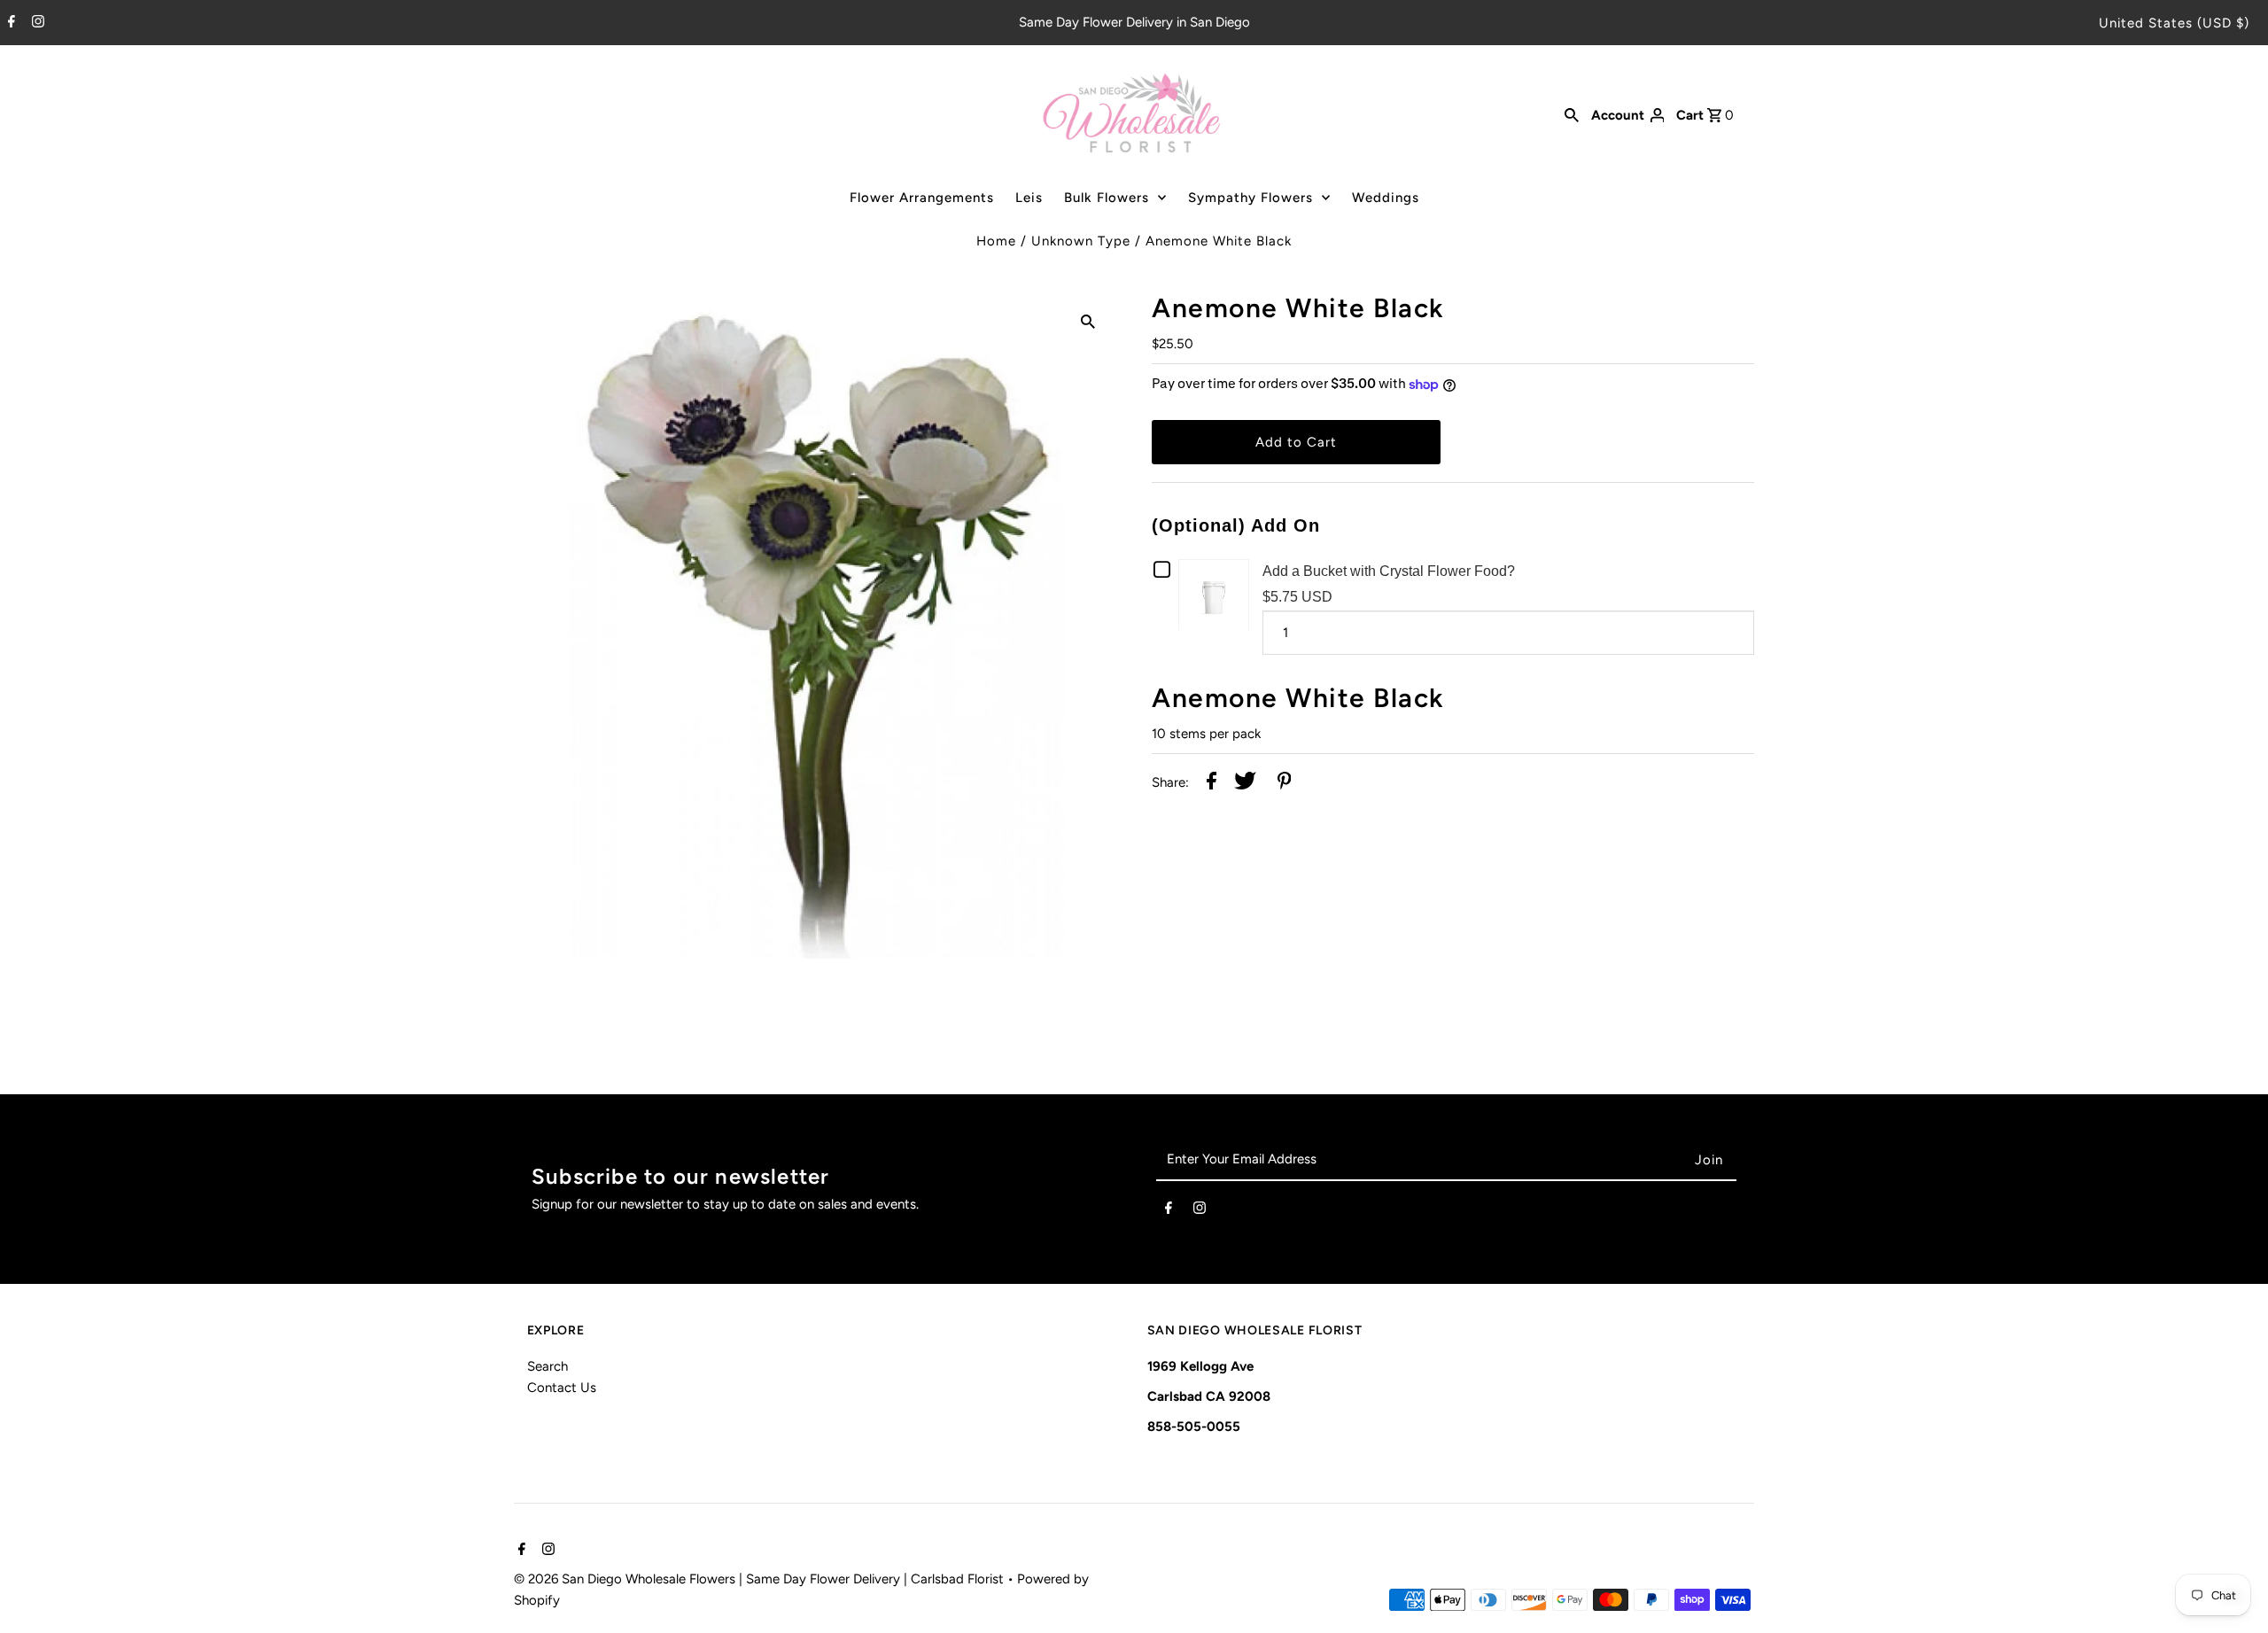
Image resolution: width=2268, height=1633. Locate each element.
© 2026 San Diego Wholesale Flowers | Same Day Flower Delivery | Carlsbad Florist (761, 1579)
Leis (1029, 198)
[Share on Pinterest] (1285, 784)
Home (996, 241)
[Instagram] (36, 23)
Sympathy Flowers (1251, 198)
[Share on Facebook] (1212, 784)
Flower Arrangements (922, 198)
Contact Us (562, 1388)
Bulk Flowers (1107, 198)
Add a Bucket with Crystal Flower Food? (1389, 571)
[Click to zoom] (1088, 320)
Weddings (1386, 198)
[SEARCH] (1572, 114)
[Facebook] (9, 23)
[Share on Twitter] (1245, 784)
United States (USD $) (2174, 23)
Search (548, 1366)
